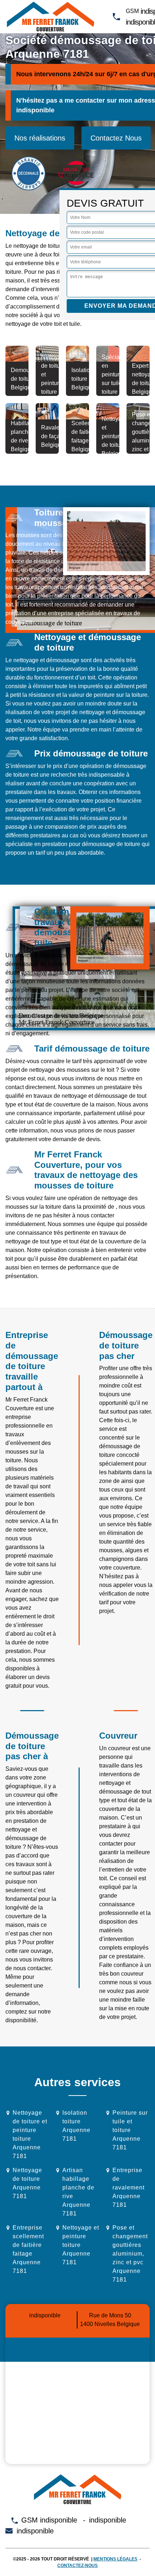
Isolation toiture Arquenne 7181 (76, 2126)
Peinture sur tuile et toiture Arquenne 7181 (130, 2130)
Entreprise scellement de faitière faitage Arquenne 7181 (28, 2249)
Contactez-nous (77, 2566)
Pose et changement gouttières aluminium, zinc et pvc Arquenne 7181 (130, 2254)
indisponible (35, 110)
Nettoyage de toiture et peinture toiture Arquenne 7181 (30, 2134)
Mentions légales (115, 2559)
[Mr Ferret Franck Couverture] (50, 17)
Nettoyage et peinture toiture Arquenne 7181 (81, 2245)
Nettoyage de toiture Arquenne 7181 (27, 2183)
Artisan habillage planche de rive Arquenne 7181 (78, 2192)
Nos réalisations (40, 138)
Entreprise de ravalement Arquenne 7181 (129, 2187)
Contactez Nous (116, 138)
